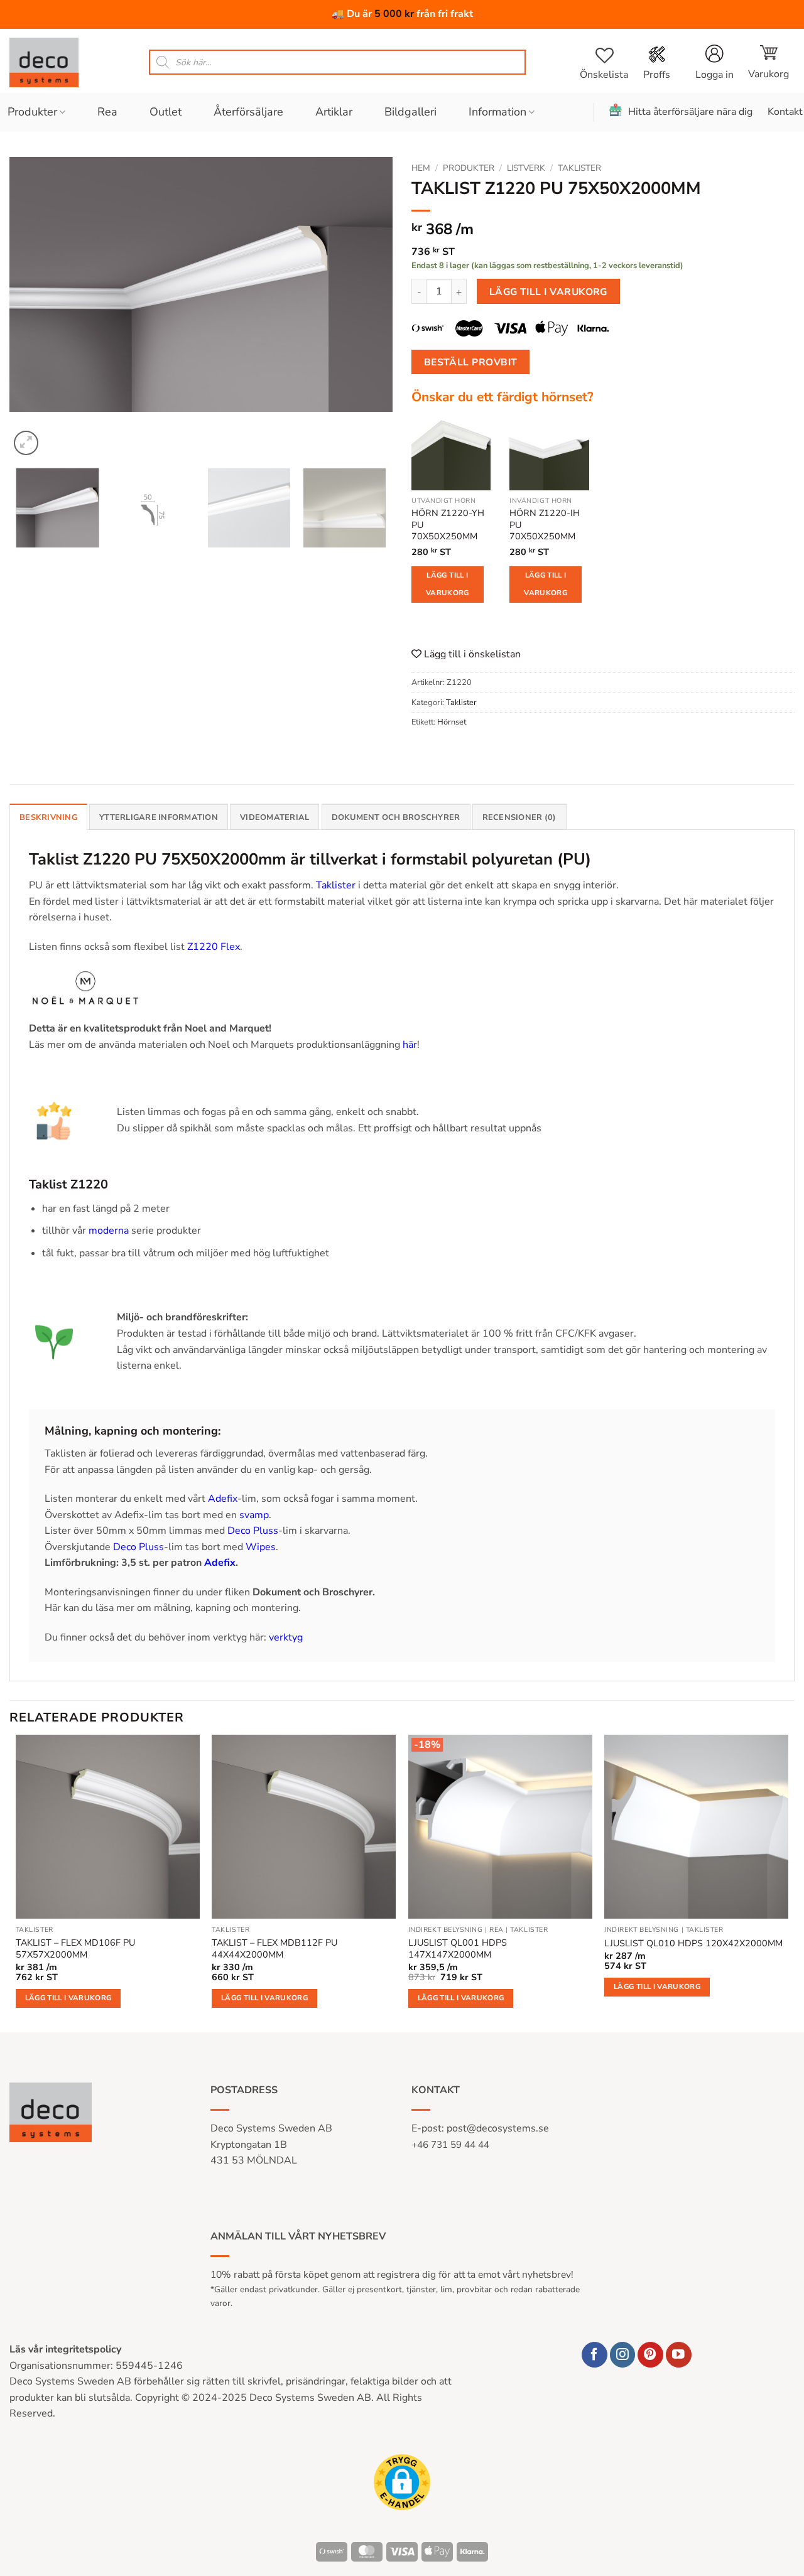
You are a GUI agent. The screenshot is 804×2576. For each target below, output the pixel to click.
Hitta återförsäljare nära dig (690, 112)
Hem (421, 168)
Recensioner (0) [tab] (519, 817)
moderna (109, 1231)
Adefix (223, 1499)
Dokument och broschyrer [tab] (396, 817)
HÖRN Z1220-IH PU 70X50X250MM (545, 525)
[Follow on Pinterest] (650, 2355)
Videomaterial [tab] (274, 817)
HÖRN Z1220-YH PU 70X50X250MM (448, 525)
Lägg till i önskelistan (471, 654)
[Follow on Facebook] (595, 2355)
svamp (254, 1515)
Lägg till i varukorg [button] (68, 1998)
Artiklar (334, 112)
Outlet (166, 112)
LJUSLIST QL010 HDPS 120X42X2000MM (693, 1943)
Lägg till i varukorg (548, 292)
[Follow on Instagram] (623, 2355)
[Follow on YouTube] (679, 2355)
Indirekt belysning (446, 1930)
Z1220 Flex (214, 947)
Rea (107, 112)
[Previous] (33, 308)
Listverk (526, 168)
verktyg (286, 1637)
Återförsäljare (248, 112)
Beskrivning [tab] (48, 817)
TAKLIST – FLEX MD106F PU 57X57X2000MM (75, 1948)
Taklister (579, 168)
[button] (769, 62)
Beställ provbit (471, 362)
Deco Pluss (253, 1531)
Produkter (32, 112)
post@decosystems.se (498, 2128)
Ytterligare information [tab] (159, 817)
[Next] (369, 308)
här (410, 1045)
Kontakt (785, 112)
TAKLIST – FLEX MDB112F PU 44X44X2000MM (274, 1948)
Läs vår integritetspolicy (65, 2349)
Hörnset (452, 722)
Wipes (261, 1547)
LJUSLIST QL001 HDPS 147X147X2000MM (458, 1948)
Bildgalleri (410, 112)
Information (497, 112)
